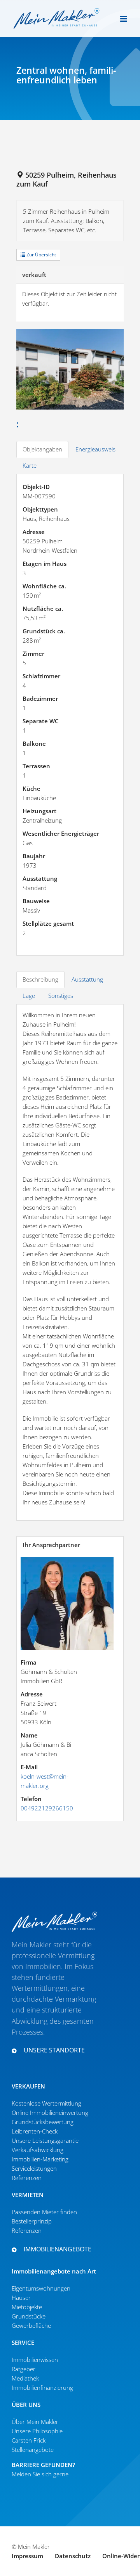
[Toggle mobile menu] (124, 19)
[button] (54, 2050)
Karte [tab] (30, 465)
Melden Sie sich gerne (40, 2474)
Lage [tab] (29, 996)
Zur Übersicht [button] (41, 255)
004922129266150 (47, 1808)
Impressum (27, 2556)
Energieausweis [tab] (95, 449)
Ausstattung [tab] (87, 979)
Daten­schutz (73, 2556)
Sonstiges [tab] (61, 996)
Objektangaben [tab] (42, 449)
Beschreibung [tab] (40, 979)
